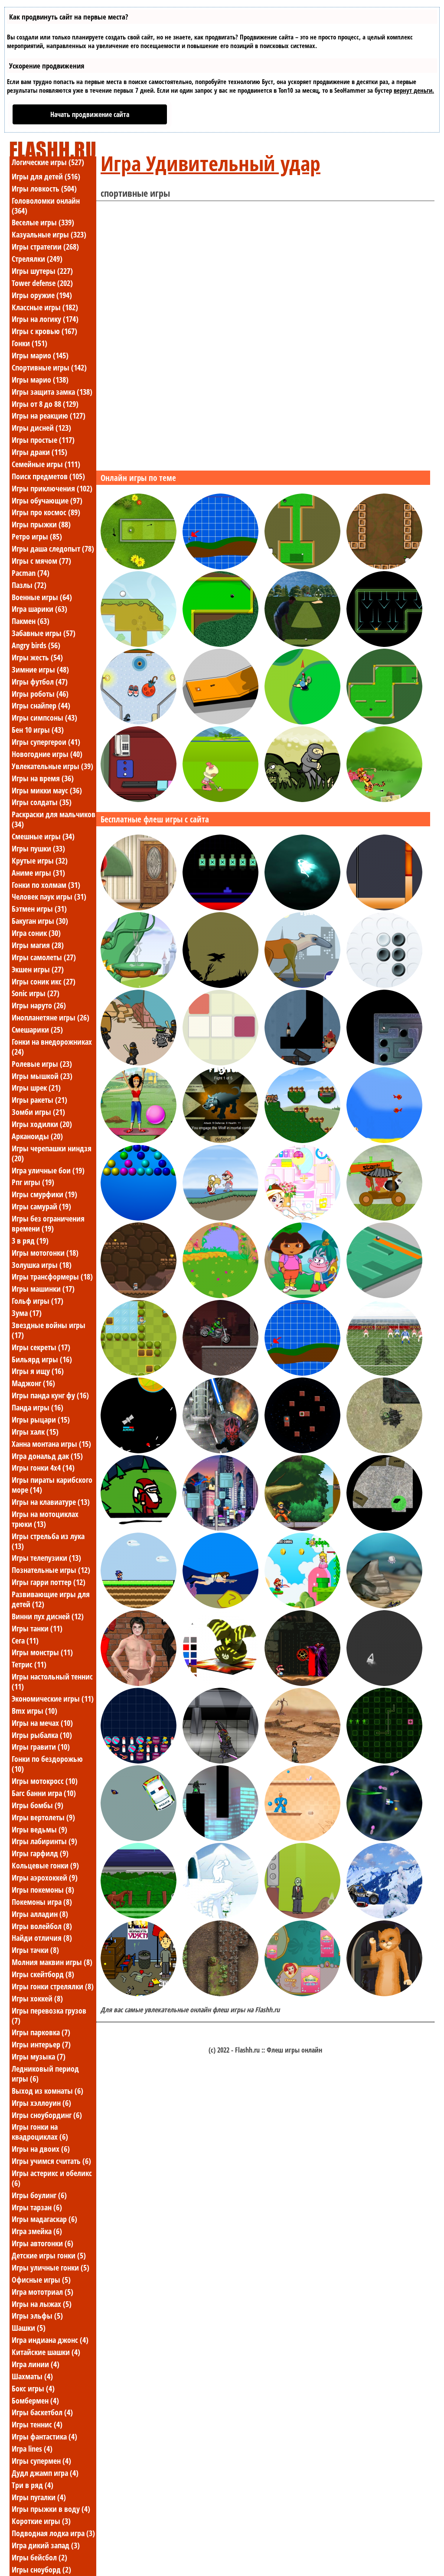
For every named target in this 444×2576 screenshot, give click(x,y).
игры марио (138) (40, 380)
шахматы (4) (32, 2376)
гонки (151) (29, 343)
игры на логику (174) (45, 319)
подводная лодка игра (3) (53, 2533)
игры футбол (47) (40, 682)
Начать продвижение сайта (90, 114)
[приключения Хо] (220, 1140)
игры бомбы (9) (38, 1805)
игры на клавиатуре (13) (51, 1502)
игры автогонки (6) (42, 2243)
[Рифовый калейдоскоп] (384, 1606)
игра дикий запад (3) (46, 2545)
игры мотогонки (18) (45, 1253)
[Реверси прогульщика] (384, 985)
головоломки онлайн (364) (46, 206)
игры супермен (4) (41, 2461)
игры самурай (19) (41, 1206)
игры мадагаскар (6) (44, 2219)
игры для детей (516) (46, 176)
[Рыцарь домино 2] (139, 1373)
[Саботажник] (384, 1528)
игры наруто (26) (39, 1005)
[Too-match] (220, 1063)
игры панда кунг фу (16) (50, 1395)
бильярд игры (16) (42, 1359)
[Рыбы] (384, 1140)
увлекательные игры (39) (52, 766)
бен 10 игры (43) (38, 730)
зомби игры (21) (38, 1112)
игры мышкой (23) (42, 1076)
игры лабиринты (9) (44, 1841)
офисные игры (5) (41, 2280)
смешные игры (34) (43, 836)
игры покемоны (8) (43, 1890)
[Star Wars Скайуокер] (220, 1451)
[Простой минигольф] (302, 567)
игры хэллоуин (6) (41, 2103)
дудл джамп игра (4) (45, 2473)
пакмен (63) (31, 621)
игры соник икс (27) (44, 981)
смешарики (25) (37, 1030)
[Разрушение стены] (384, 908)
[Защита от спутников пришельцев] (139, 1451)
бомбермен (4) (35, 2401)
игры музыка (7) (39, 2056)
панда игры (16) (38, 1407)
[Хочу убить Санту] (302, 1063)
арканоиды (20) (37, 1136)
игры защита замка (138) (52, 392)
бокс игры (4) (33, 2388)
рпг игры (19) (33, 1182)
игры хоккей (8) (37, 1998)
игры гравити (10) (41, 1747)
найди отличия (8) (42, 1938)
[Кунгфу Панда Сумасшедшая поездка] (384, 1218)
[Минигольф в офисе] (139, 799)
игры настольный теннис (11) (52, 1681)
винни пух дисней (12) (48, 1616)
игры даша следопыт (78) (53, 549)
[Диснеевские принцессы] (302, 1994)
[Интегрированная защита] (384, 1761)
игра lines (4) (32, 2449)
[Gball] (384, 1063)
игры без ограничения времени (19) (48, 1223)
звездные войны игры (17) (49, 1330)
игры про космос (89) (46, 512)
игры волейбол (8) (42, 1926)
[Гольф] (302, 644)
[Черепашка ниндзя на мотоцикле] (220, 1373)
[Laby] (384, 1296)
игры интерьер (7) (41, 2044)
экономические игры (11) (53, 1699)
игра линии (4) (36, 2364)
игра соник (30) (36, 933)
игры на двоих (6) (41, 2149)
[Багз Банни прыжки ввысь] (139, 985)
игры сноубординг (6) (47, 2115)
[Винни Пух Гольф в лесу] (384, 799)
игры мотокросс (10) (45, 1781)
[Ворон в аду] (220, 985)
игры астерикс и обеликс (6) (52, 2178)
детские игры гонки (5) (49, 2255)
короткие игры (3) (41, 2521)
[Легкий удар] (384, 567)
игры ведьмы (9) (39, 1829)
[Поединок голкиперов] (384, 1373)
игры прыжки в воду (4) (51, 2509)
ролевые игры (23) (42, 1064)
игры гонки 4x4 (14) (43, 1468)
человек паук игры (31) (49, 897)
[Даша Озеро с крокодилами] (302, 1296)
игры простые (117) (43, 440)
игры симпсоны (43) (44, 718)
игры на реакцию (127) (49, 416)
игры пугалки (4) (39, 2497)
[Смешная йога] (139, 1140)
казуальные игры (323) (49, 234)
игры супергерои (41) (46, 742)
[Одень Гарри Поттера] (139, 1683)
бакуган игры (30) (40, 921)
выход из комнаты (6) (47, 2091)
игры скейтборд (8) (43, 1974)
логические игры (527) (48, 162)
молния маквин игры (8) (52, 1962)
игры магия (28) (38, 945)
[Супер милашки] (302, 1140)
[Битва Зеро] (220, 1761)
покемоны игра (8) (42, 1902)
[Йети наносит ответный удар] (220, 1916)
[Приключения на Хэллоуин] (139, 1994)
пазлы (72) (29, 585)
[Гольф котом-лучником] (220, 567)
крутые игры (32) (40, 861)
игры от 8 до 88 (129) (45, 404)
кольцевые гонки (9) (45, 1865)
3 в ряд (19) (30, 1241)
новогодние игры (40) (47, 754)
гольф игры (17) (38, 1301)
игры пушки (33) (38, 848)
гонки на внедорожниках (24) (52, 1047)
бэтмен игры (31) (39, 909)
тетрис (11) (29, 1664)
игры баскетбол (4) (42, 2412)
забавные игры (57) (44, 633)
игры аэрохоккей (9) (45, 1878)
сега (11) (25, 1640)
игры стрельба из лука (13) (48, 1541)
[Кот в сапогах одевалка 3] (384, 1994)
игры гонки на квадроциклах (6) (40, 2132)
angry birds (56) (36, 645)
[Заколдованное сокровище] (220, 1994)
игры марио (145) (40, 355)
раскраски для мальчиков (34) (54, 819)
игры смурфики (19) (44, 1194)
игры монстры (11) (42, 1652)
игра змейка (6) (37, 2231)
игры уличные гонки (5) (51, 2267)
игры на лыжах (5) (42, 2304)
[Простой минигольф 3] (220, 644)
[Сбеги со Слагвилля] (302, 1916)
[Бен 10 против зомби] (302, 1761)
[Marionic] (139, 1606)
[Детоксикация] (384, 1839)
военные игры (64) (42, 597)
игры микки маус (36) (47, 790)
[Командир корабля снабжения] (384, 1451)
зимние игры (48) (40, 669)
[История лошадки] (139, 1916)
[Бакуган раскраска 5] (220, 1683)
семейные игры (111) (46, 464)
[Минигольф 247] (139, 567)
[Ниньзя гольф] (302, 799)
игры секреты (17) (41, 1347)
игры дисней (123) (41, 428)
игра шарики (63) (39, 609)
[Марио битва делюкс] (220, 1218)
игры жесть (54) (37, 657)
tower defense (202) (42, 283)
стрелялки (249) (37, 259)
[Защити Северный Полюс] (139, 1528)
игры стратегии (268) (45, 247)
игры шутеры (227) (42, 271)
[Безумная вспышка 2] (139, 1063)
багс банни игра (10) (44, 1793)
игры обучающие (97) (47, 500)
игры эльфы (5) (37, 2316)
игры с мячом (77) (41, 561)
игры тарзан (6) (37, 2207)
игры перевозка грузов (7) (49, 2016)
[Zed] (302, 1839)
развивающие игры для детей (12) (51, 1599)
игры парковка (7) (41, 2032)
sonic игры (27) (36, 993)
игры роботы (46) (40, 694)
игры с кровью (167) (44, 331)
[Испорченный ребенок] (139, 908)
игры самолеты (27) (44, 957)
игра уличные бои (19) (48, 1170)
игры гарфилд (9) (40, 1853)
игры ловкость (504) (44, 188)
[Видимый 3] (220, 1839)
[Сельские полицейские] (139, 1839)
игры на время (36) (43, 778)
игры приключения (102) (52, 488)
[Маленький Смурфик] (139, 1761)
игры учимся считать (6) (51, 2161)
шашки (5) (29, 2328)
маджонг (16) (33, 1383)
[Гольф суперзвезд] (220, 799)
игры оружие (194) (42, 295)
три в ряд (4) (33, 2485)
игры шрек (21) (36, 1088)
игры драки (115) (39, 452)
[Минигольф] (220, 722)
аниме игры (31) (38, 873)
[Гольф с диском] (302, 722)
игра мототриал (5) (42, 2292)
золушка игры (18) (42, 1265)
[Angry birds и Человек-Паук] (220, 1528)
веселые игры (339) (43, 222)
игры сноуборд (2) (41, 2570)
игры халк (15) (35, 1432)
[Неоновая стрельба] (384, 1683)
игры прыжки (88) (41, 524)
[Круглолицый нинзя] (139, 1296)
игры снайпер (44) (41, 705)
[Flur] (302, 908)
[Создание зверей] (302, 985)
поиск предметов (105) (48, 476)
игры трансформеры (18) (52, 1277)
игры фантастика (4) (44, 2436)
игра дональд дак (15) (47, 1456)
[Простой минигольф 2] (384, 722)
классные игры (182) (45, 307)
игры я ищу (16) (38, 1371)
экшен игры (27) (38, 969)
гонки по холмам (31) (46, 885)
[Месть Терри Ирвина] (220, 1606)
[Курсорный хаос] (220, 908)
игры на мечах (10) (42, 1723)
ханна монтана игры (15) (51, 1444)
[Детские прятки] (220, 1296)
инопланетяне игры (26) (51, 1017)
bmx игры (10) (34, 1711)
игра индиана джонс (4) (50, 2340)
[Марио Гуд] (302, 1606)
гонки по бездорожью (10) (47, 1764)
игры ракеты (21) (39, 1100)
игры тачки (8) (35, 1950)
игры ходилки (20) (42, 1124)
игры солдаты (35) (42, 802)
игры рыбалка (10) (42, 1735)
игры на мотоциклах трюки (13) (45, 1519)
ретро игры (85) (37, 536)
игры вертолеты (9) (43, 1817)
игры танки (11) (37, 1628)
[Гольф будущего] (384, 644)
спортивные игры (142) (49, 367)
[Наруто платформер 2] (302, 1528)
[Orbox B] (302, 1451)
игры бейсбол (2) (39, 2557)
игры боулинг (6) (39, 2195)
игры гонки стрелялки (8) (53, 1986)
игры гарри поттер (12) (49, 1582)
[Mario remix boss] (302, 1683)
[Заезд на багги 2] (384, 1916)
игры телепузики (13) (46, 1558)
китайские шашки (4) (46, 2352)
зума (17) (27, 1313)
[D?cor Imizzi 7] (302, 1218)
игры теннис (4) (37, 2424)
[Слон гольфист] (139, 644)
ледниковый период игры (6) (45, 2074)
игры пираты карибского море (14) (52, 1485)
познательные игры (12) (51, 1570)
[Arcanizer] (139, 1218)
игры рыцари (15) (41, 1420)
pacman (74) (31, 573)
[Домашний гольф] (139, 722)
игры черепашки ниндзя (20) (52, 1153)
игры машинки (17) (43, 1289)
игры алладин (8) (40, 1914)
